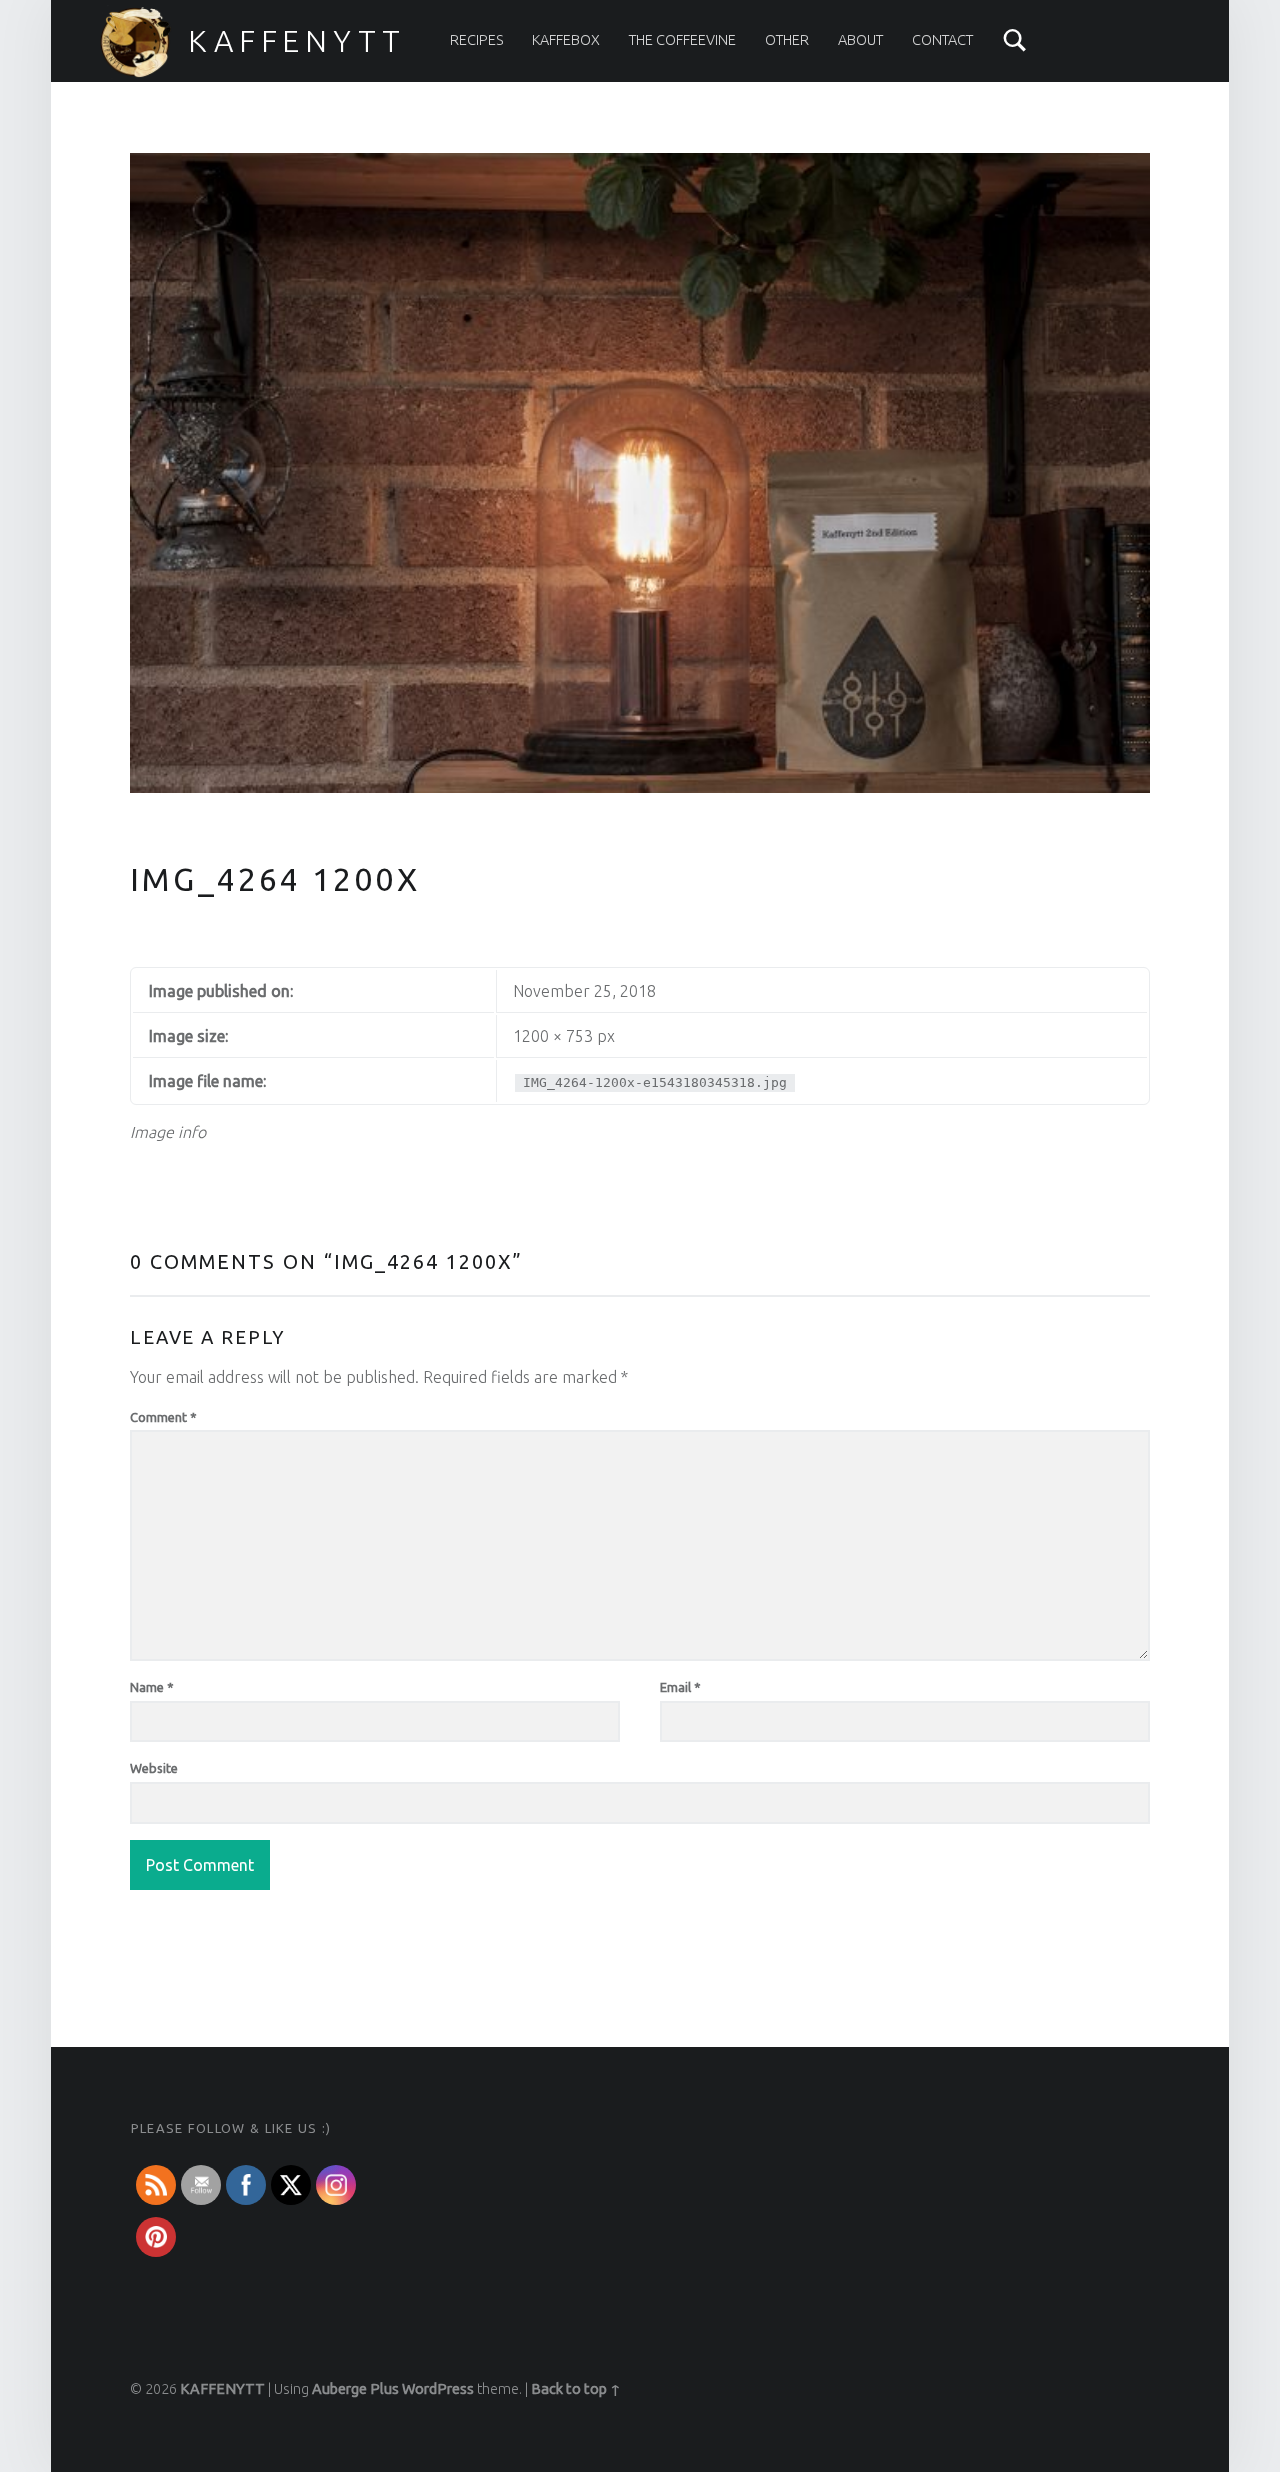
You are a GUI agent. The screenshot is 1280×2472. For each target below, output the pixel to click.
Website (154, 1768)
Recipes (477, 40)
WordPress (438, 2389)
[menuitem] (477, 40)
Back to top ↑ (576, 2389)
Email (680, 1687)
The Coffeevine (682, 40)
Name (152, 1687)
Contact (942, 40)
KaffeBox (566, 40)
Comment (163, 1417)
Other (787, 40)
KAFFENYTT (297, 41)
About (860, 40)
